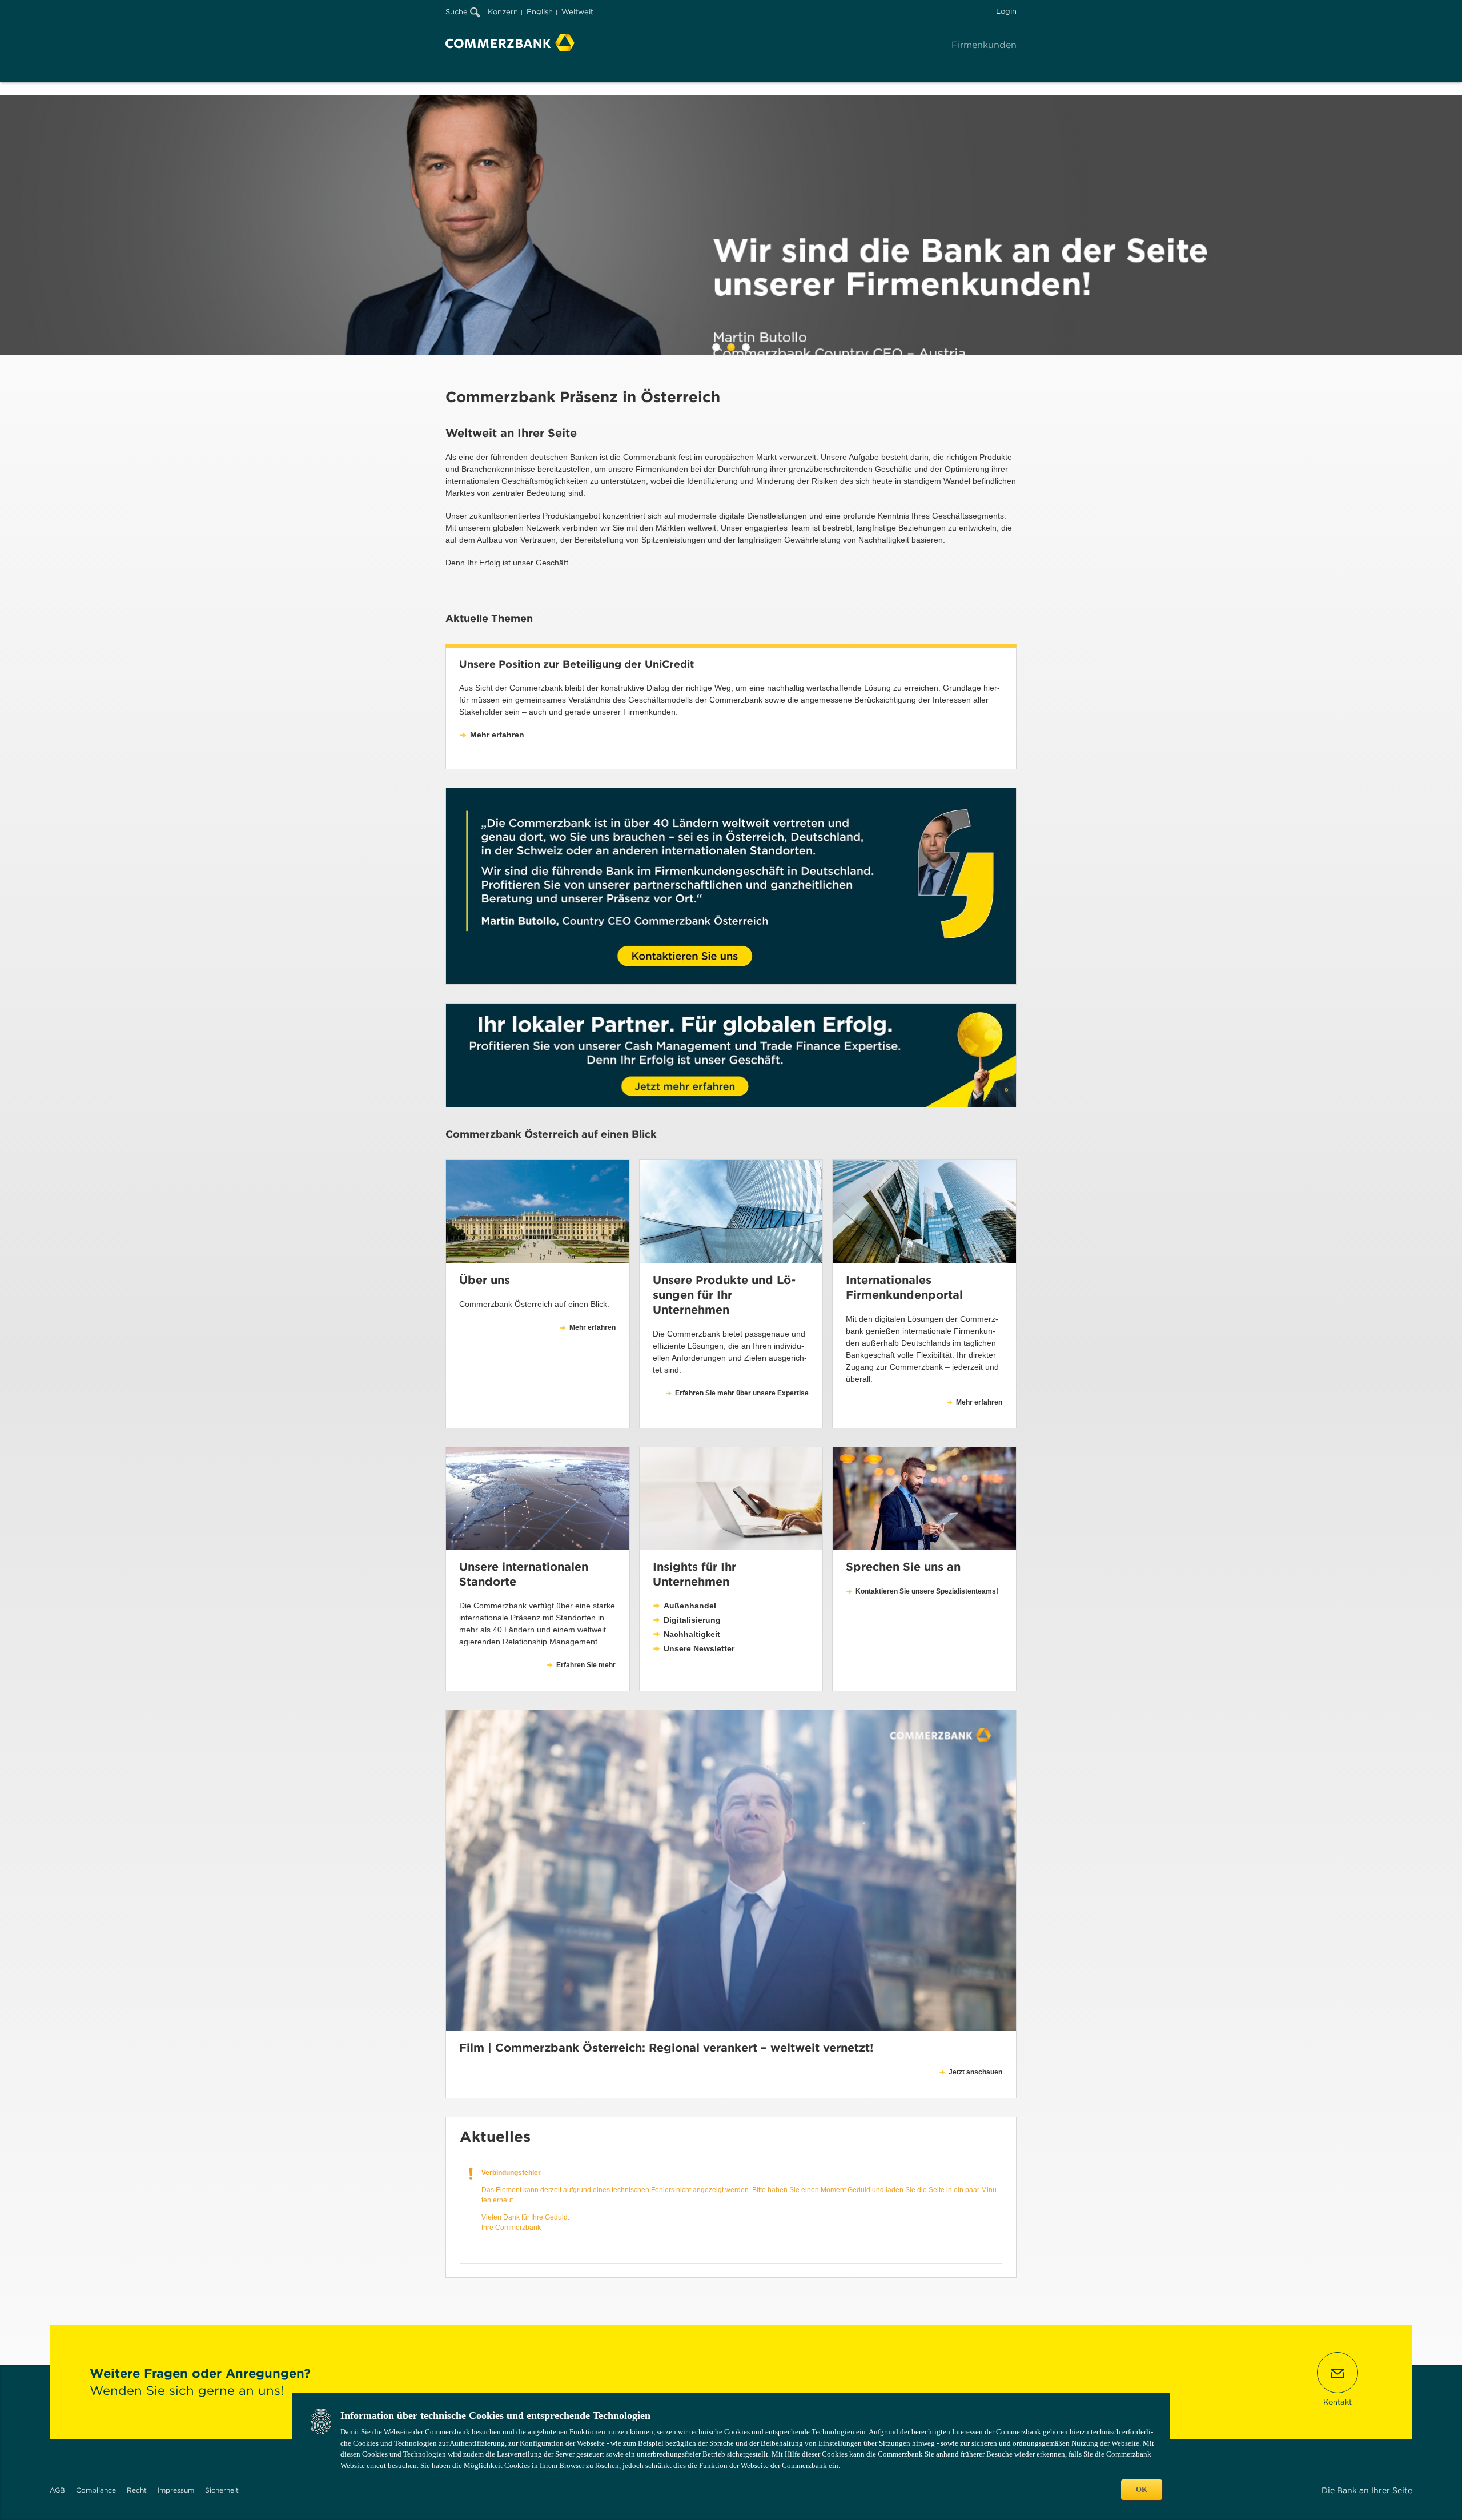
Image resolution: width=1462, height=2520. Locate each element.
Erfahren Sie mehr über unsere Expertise (742, 1393)
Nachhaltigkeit (692, 1634)
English (540, 12)
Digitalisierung (692, 1620)
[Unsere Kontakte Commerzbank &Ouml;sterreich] (924, 1499)
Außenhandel (690, 1606)
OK (1142, 2489)
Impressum (176, 2490)
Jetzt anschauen (975, 2072)
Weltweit (577, 12)
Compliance (96, 2490)
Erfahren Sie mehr (586, 1665)
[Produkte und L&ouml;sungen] (731, 1211)
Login (1006, 11)
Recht (137, 2490)
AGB (57, 2490)
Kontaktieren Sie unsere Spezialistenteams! (927, 1591)
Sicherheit (222, 2490)
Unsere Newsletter (699, 1648)
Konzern (503, 12)
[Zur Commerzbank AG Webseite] (510, 42)
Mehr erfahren (497, 735)
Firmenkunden (984, 45)
